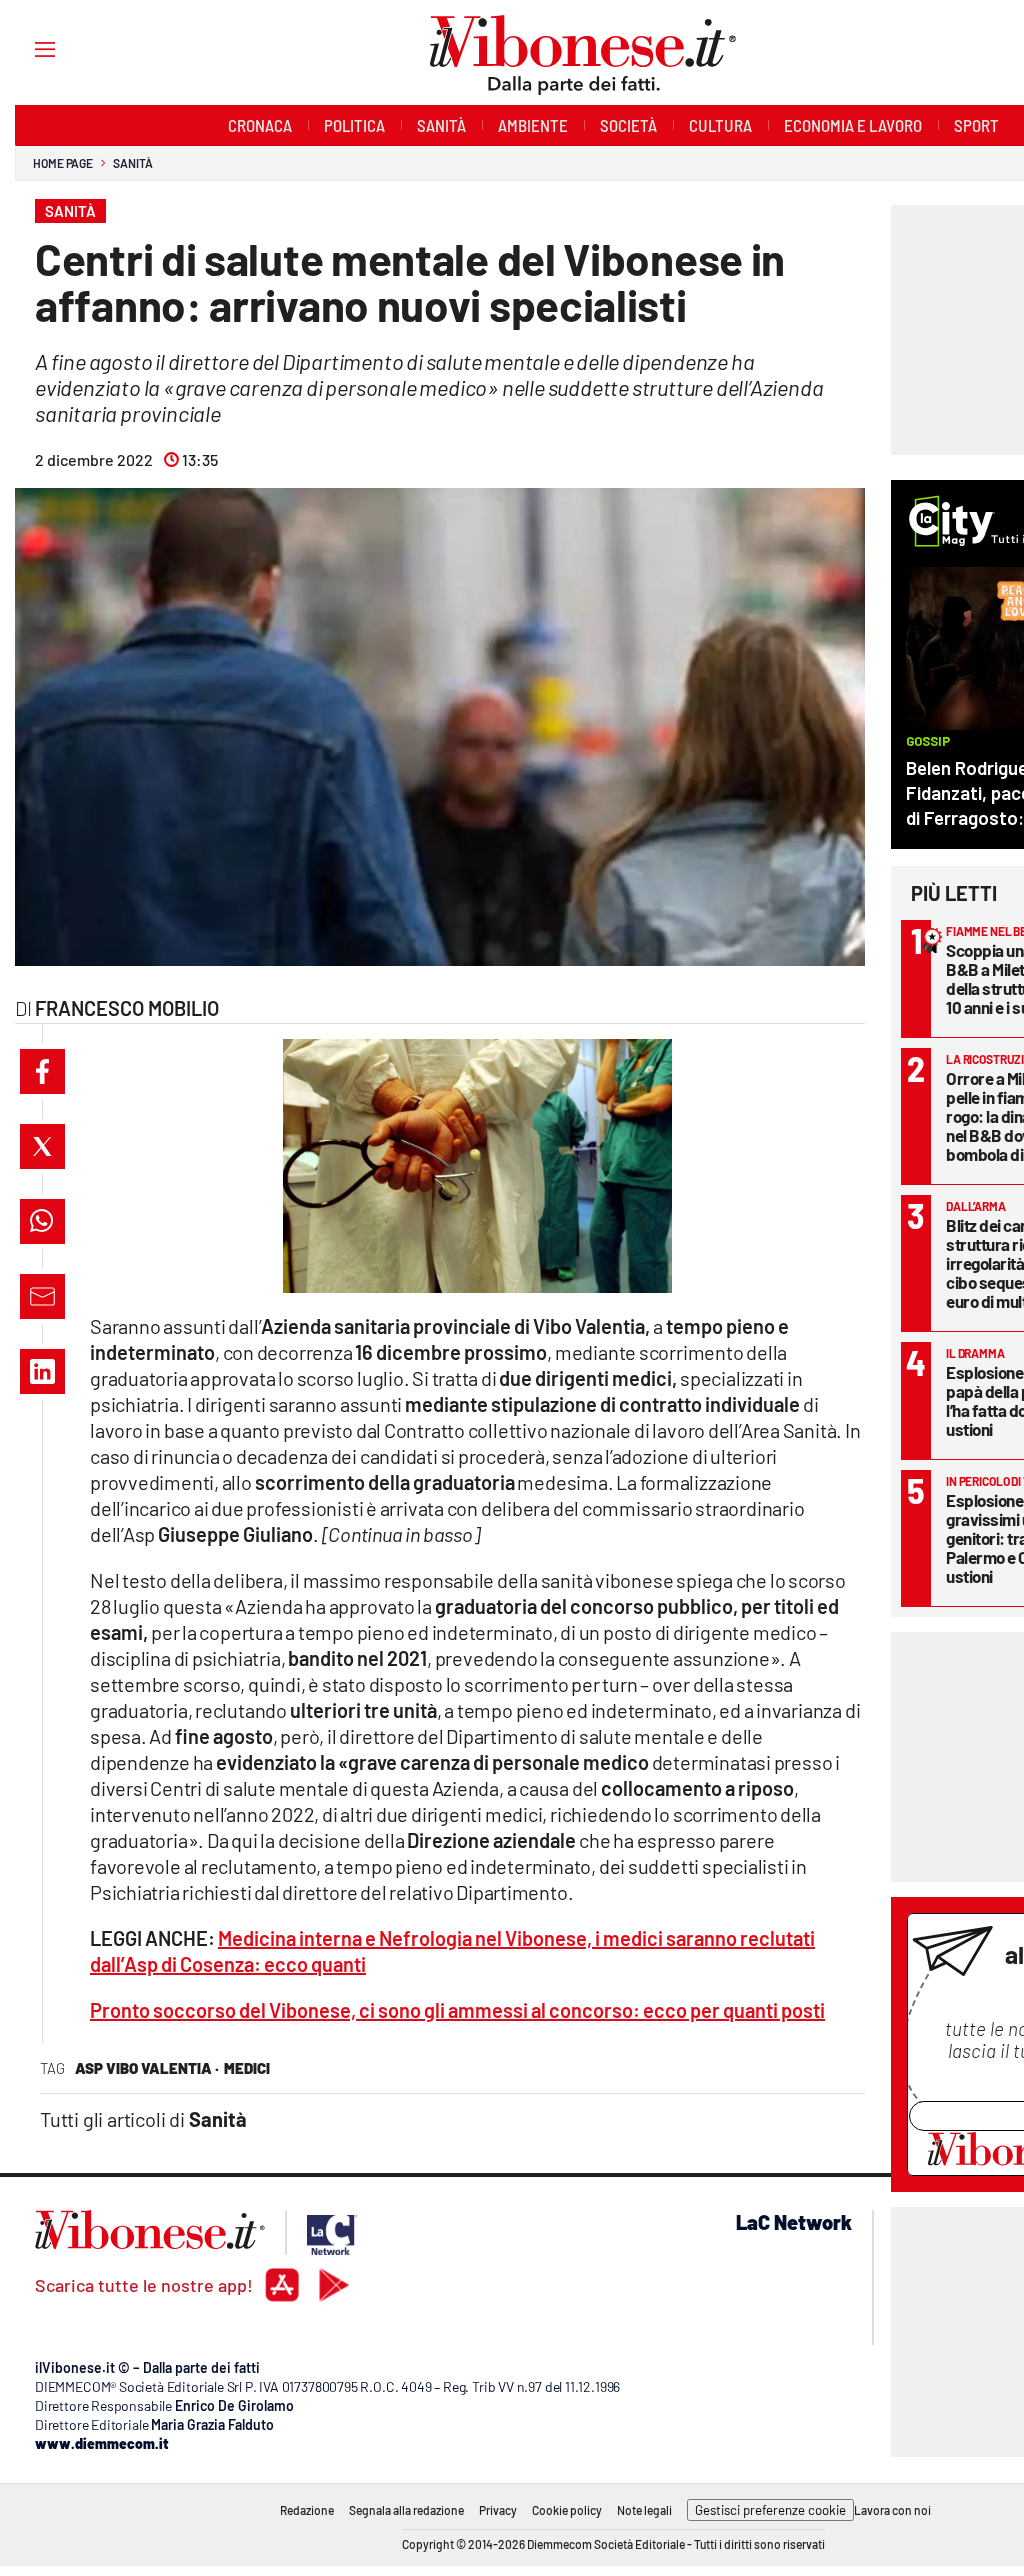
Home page (63, 163)
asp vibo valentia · (147, 2068)
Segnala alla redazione (406, 2510)
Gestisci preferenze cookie (770, 2510)
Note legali (644, 2510)
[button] (42, 1071)
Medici (247, 2068)
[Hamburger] (26, 48)
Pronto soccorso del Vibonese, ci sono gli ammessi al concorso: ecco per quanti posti (457, 2010)
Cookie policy (567, 2510)
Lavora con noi (892, 2510)
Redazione (307, 2510)
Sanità (132, 163)
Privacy (498, 2510)
